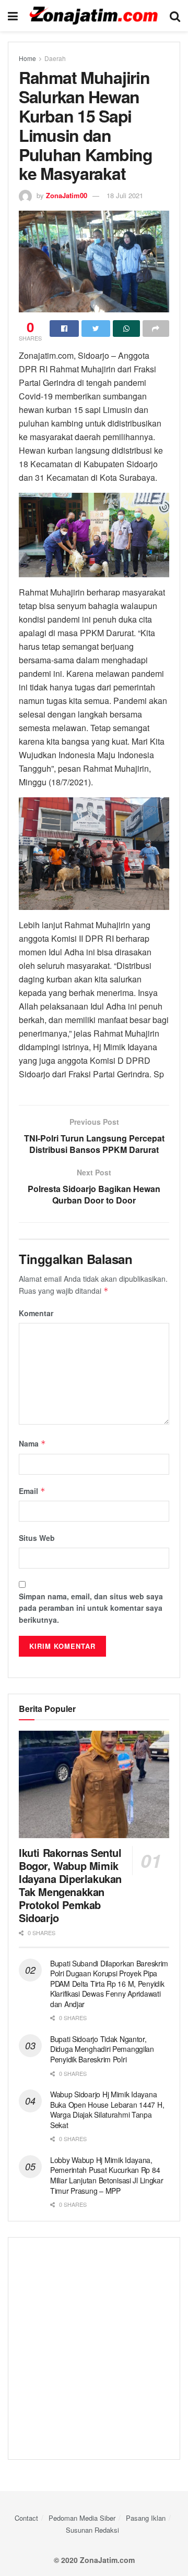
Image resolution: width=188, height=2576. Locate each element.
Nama (32, 1443)
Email (32, 1491)
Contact (26, 2518)
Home (27, 58)
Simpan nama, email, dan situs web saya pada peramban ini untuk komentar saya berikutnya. (91, 1608)
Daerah (55, 58)
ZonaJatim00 (67, 195)
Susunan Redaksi (92, 2530)
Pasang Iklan (146, 2518)
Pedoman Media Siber (82, 2518)
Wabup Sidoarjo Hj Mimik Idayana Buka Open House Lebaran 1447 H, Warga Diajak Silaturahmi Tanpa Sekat (107, 2110)
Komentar (36, 1313)
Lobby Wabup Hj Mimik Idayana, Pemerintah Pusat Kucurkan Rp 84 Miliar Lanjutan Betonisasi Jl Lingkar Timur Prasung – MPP (107, 2175)
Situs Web (37, 1538)
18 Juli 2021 (125, 195)
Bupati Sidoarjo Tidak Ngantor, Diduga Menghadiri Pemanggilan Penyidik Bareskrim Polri (102, 2049)
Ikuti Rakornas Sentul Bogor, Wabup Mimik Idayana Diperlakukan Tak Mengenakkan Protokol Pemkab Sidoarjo (70, 1885)
